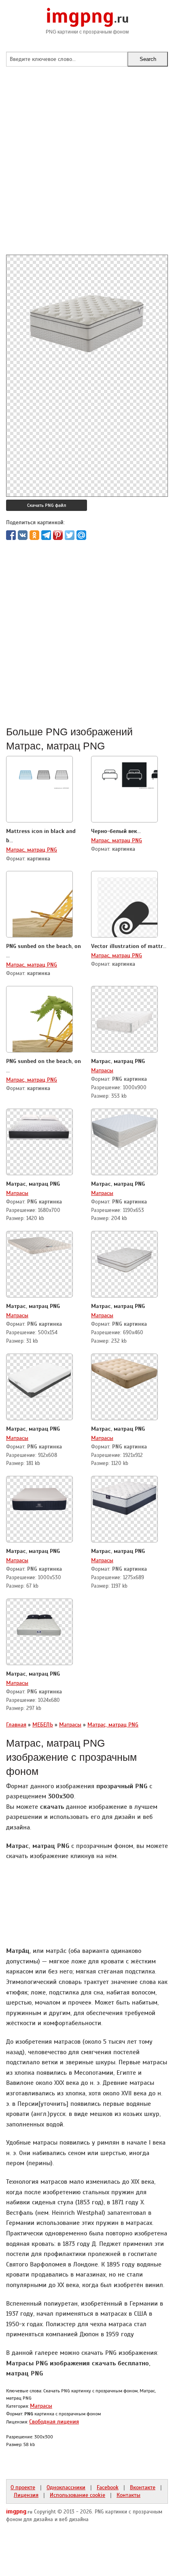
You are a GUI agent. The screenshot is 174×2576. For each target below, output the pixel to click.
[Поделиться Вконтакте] (23, 535)
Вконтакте (143, 2487)
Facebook (108, 2487)
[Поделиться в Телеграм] (46, 535)
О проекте (23, 2487)
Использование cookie (77, 2495)
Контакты (128, 2495)
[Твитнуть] (70, 535)
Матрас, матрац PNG (32, 850)
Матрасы (102, 1070)
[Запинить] (58, 535)
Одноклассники (66, 2487)
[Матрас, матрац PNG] (124, 1017)
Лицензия (26, 2495)
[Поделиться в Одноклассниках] (34, 535)
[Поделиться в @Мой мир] (81, 535)
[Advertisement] (87, 168)
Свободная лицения (54, 2421)
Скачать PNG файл (47, 505)
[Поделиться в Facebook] (11, 535)
